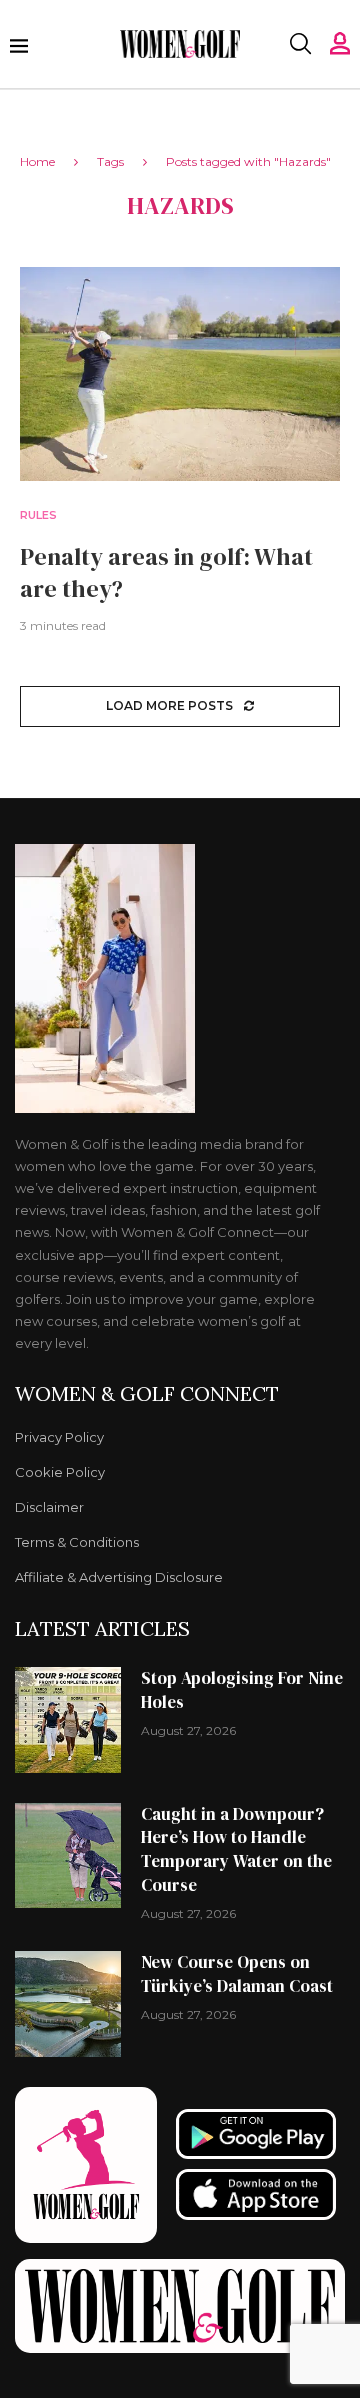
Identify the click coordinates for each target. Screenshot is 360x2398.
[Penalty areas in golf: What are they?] (180, 373)
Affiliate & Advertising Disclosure (119, 1577)
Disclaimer (49, 1507)
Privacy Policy (59, 1437)
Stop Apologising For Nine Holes (242, 1690)
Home (37, 161)
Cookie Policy (60, 1472)
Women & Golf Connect (147, 1394)
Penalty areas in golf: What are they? (166, 572)
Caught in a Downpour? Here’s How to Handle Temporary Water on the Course (236, 1849)
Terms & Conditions (77, 1542)
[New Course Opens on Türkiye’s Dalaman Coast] (68, 2004)
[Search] (300, 44)
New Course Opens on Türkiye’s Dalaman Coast (237, 1974)
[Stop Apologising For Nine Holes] (68, 1720)
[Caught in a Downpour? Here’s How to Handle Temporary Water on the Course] (68, 1856)
